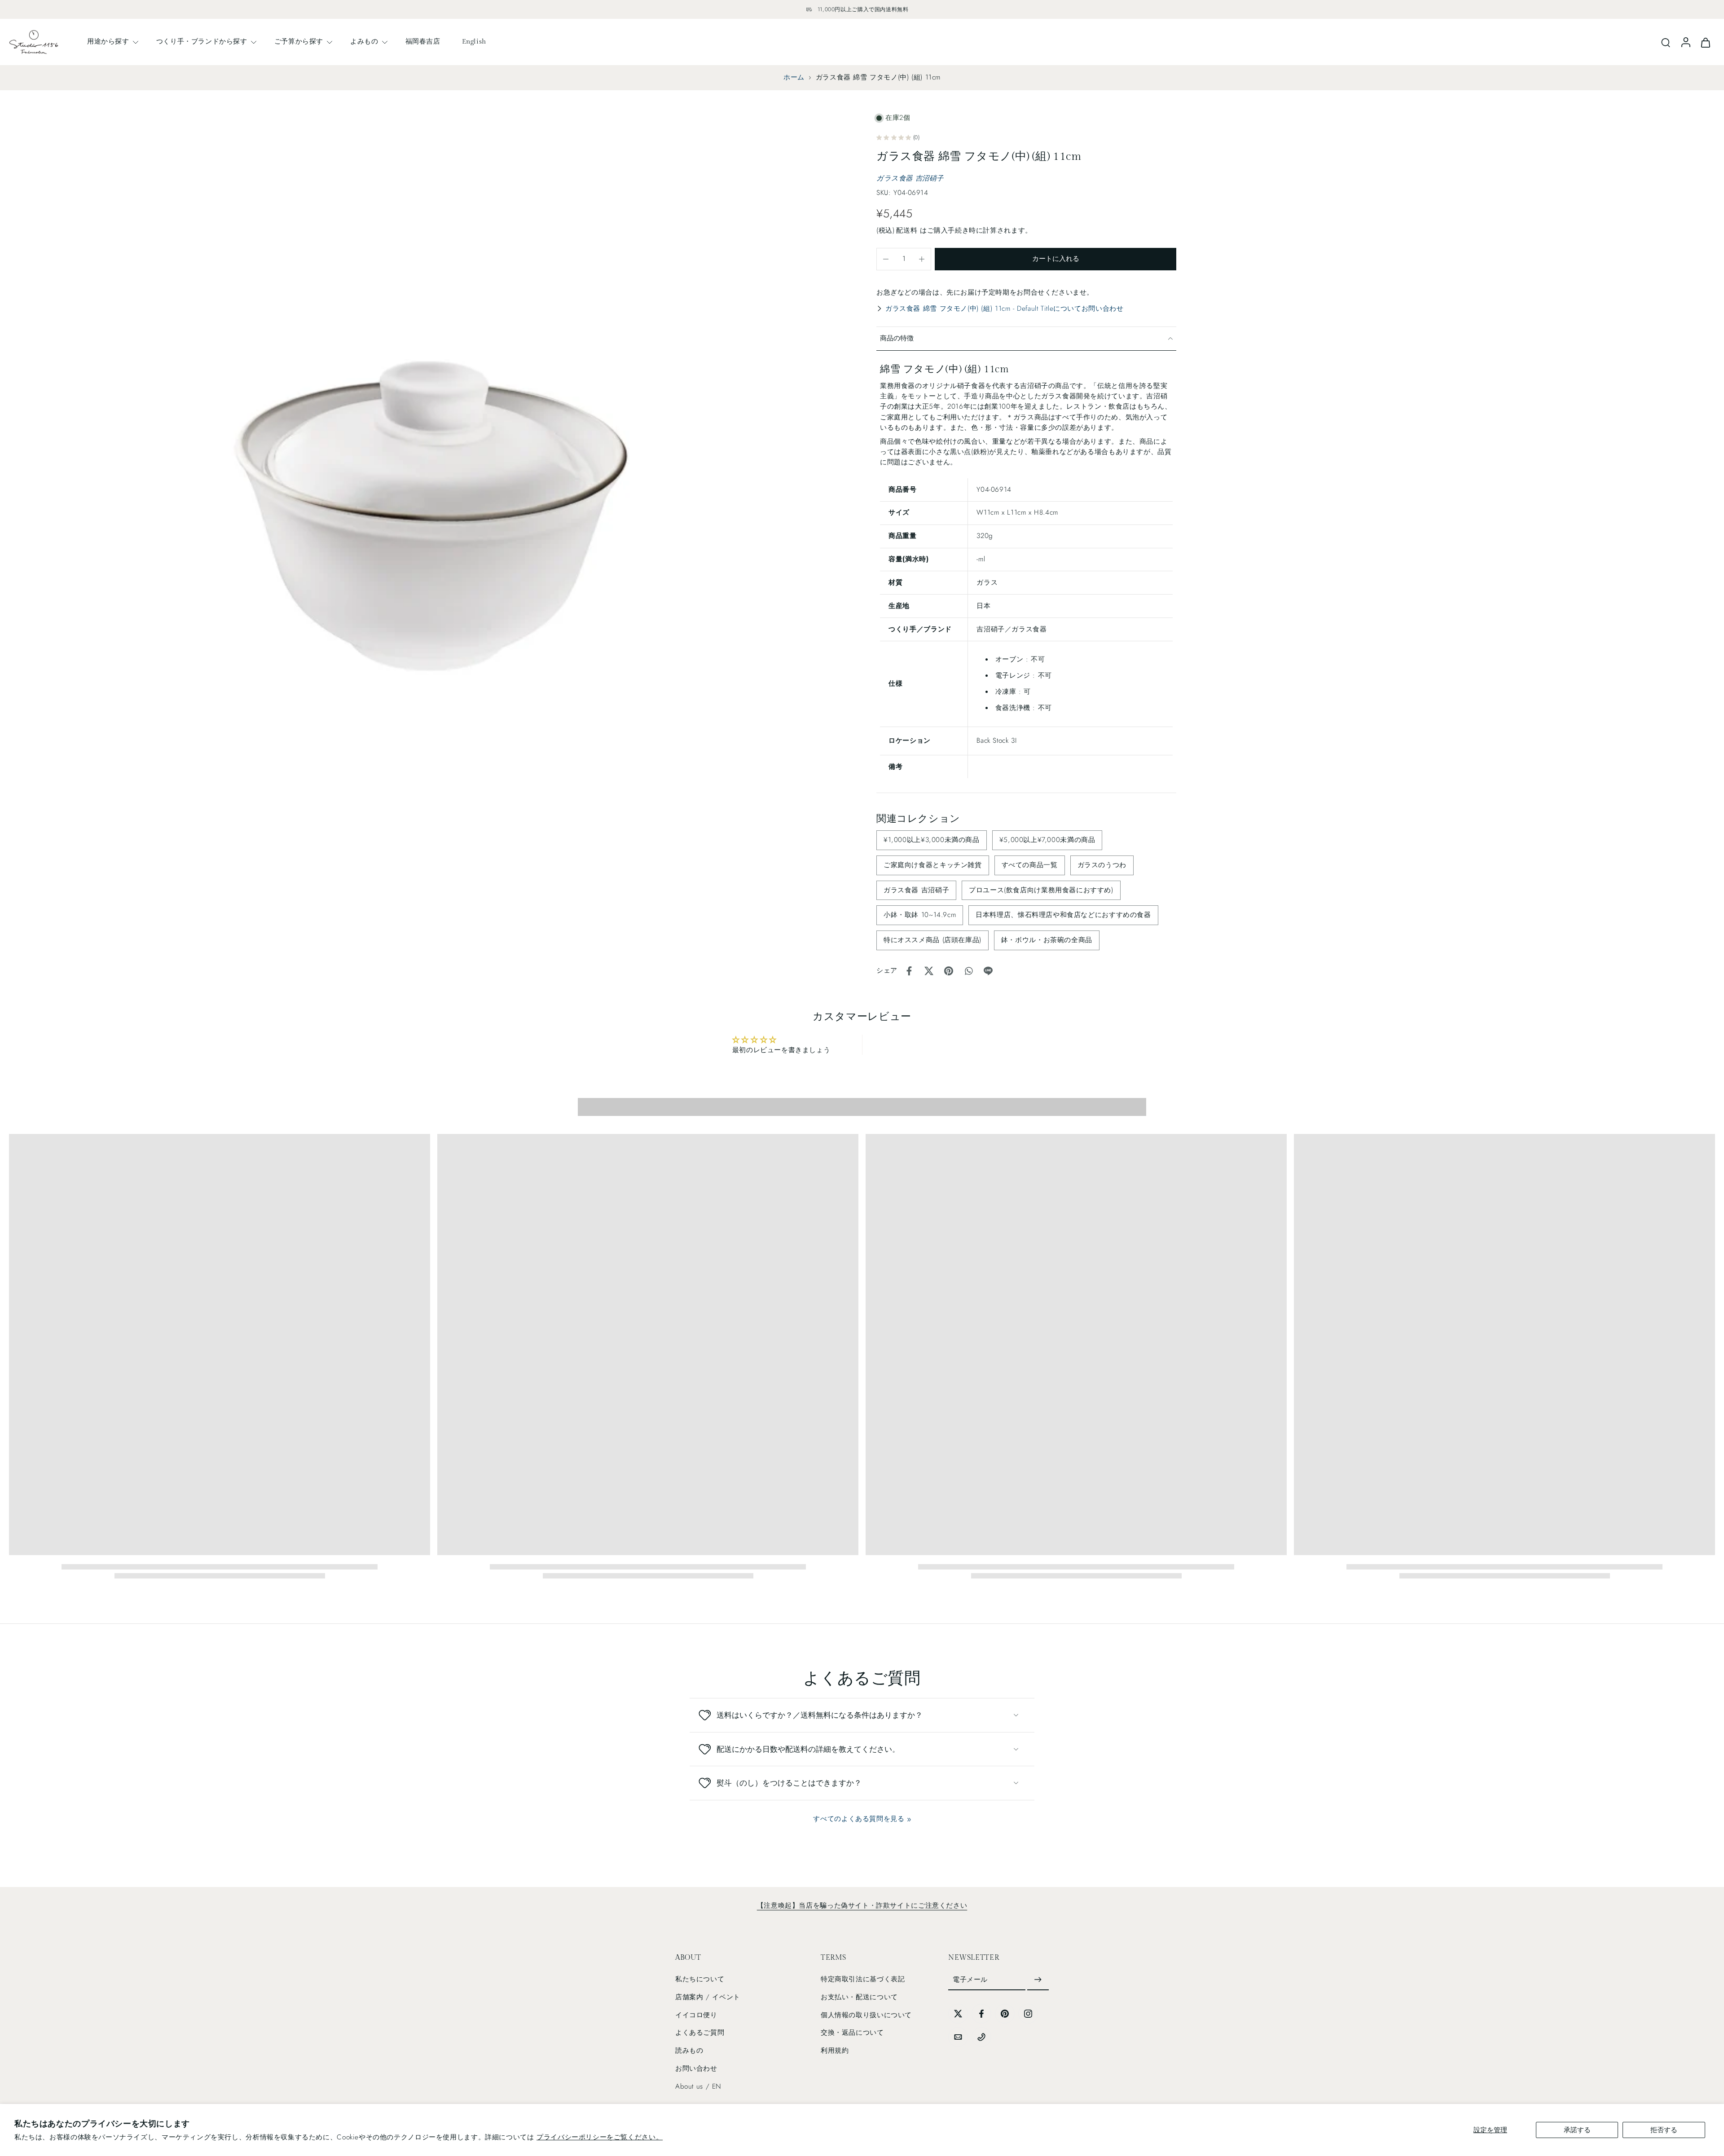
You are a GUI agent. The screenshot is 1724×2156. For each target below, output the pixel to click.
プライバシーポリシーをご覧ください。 (600, 2137)
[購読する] (1038, 1980)
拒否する (1664, 2130)
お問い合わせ (696, 2068)
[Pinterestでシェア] (949, 971)
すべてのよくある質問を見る (859, 1819)
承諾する (1577, 2130)
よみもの (364, 41)
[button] (1056, 259)
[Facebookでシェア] (909, 971)
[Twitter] (958, 2014)
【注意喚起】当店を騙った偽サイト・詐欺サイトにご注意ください (862, 1905)
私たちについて (700, 1979)
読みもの (689, 2050)
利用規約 (835, 2050)
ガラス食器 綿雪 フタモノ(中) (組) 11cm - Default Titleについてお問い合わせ (1004, 309)
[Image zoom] (428, 531)
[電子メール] (958, 2037)
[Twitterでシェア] (929, 971)
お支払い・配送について (859, 1997)
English (474, 41)
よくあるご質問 (700, 2033)
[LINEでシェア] (988, 971)
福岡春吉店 (423, 41)
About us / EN (698, 2086)
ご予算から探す (299, 41)
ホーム (794, 77)
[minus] (886, 259)
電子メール (970, 1980)
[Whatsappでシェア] (968, 971)
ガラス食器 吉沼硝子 (910, 178)
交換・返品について (852, 2033)
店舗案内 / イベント (708, 1997)
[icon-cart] (1705, 42)
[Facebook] (981, 2014)
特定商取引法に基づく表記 (863, 1979)
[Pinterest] (1005, 2014)
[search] (1666, 42)
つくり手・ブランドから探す (202, 41)
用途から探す (108, 41)
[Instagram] (1028, 2014)
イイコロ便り (696, 2015)
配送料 (908, 230)
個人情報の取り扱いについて (866, 2015)
